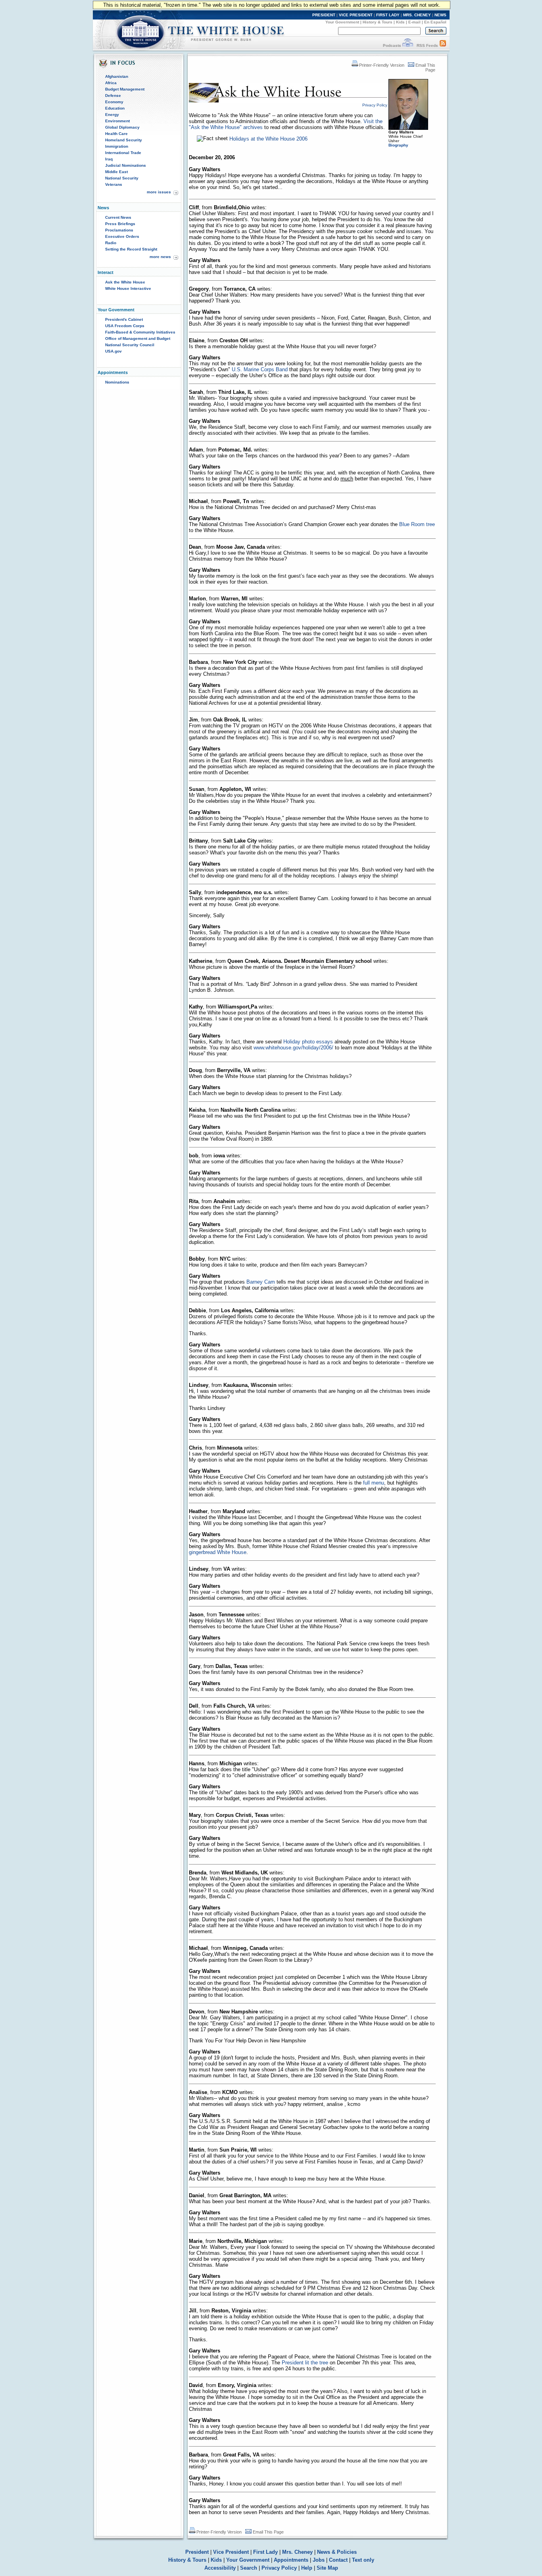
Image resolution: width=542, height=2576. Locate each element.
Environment (117, 121)
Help (307, 2568)
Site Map (327, 2568)
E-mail (414, 22)
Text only (363, 2560)
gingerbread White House (218, 1552)
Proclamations (119, 230)
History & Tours (378, 22)
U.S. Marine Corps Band (260, 369)
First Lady (265, 2552)
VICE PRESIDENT (356, 15)
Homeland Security (124, 140)
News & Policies (337, 2552)
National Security (122, 178)
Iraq (109, 159)
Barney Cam (261, 1282)
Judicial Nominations (126, 165)
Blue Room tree (417, 524)
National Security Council (130, 345)
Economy (114, 102)
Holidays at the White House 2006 (268, 139)
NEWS (440, 15)
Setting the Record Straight (131, 249)
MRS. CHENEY (417, 15)
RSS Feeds (427, 45)
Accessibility (220, 2568)
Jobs (319, 2560)
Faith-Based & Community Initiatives (140, 332)
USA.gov (113, 351)
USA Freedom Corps (125, 326)
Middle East (116, 172)
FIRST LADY (388, 15)
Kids (400, 22)
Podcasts (392, 45)
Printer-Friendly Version (382, 65)
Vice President (231, 2552)
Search (249, 2568)
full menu (374, 1483)
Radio (111, 243)
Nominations (117, 382)
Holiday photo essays (308, 1042)
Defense (113, 95)
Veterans (114, 184)
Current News (118, 217)
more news (160, 257)
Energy (112, 115)
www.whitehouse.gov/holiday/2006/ (293, 1048)
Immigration (117, 146)
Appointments (291, 2560)
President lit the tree (305, 2363)
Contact (338, 2560)
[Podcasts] (408, 45)
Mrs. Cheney (297, 2552)
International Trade (123, 153)
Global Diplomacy (122, 127)
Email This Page (268, 2532)
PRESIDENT (324, 15)
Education (115, 108)
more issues (159, 192)
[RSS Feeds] (443, 45)
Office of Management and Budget (138, 338)
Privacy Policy (279, 2568)
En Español (435, 22)
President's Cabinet (124, 319)
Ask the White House (125, 282)
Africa (111, 83)
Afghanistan (117, 76)
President (197, 2552)
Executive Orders (122, 236)
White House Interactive (128, 288)
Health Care (116, 134)
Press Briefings (120, 224)
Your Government (342, 22)
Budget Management (125, 89)
